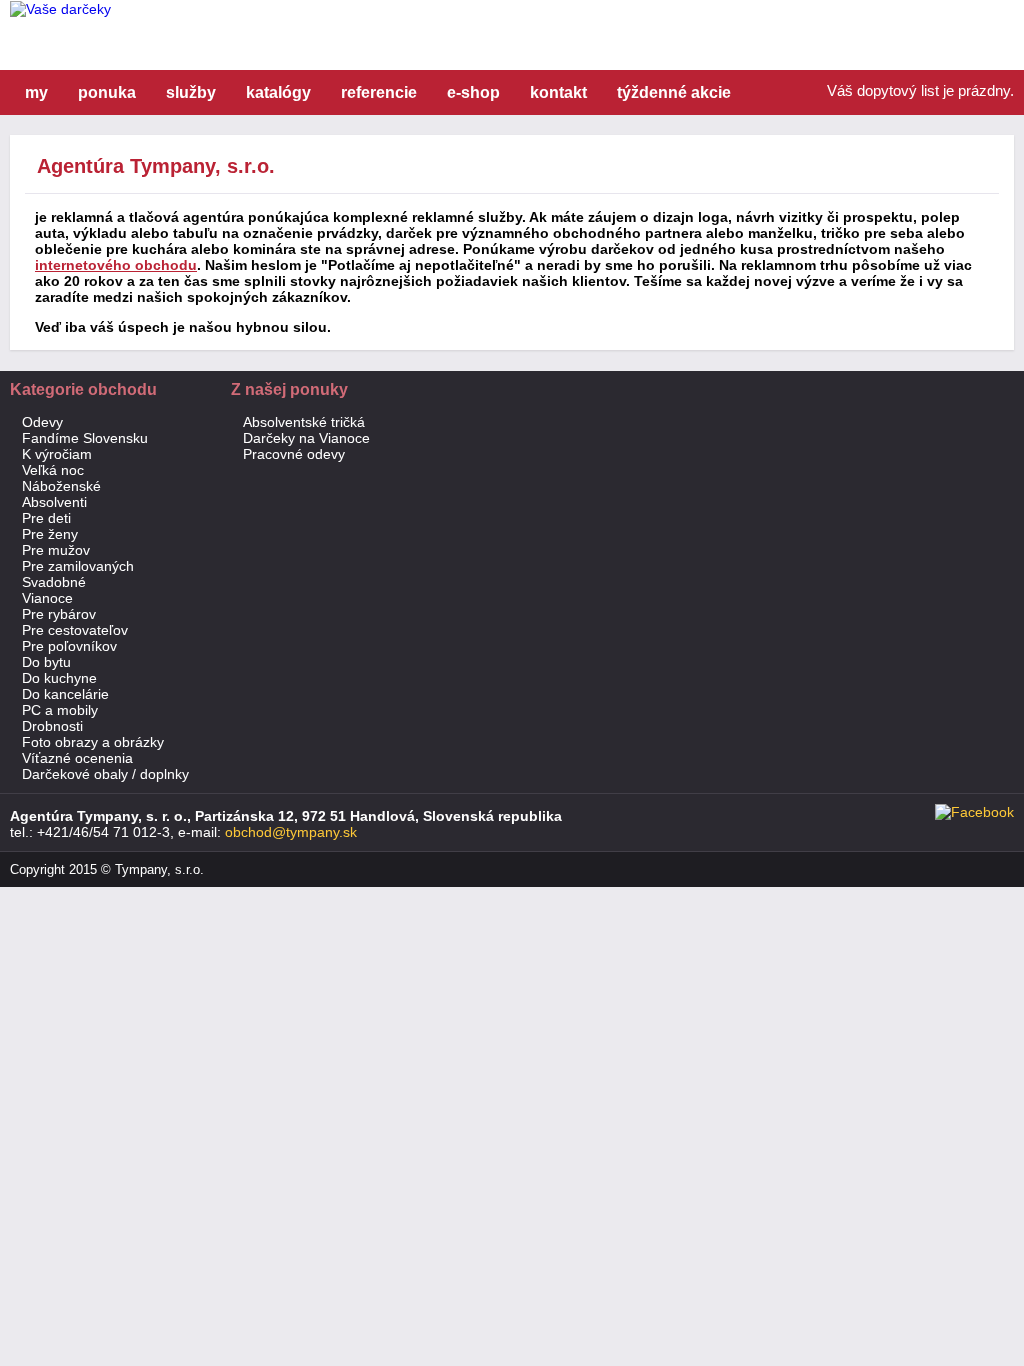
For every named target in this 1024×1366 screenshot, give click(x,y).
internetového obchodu (116, 265)
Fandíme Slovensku (85, 438)
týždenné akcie (674, 92)
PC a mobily (60, 710)
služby (191, 92)
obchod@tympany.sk (291, 832)
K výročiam (57, 454)
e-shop (473, 92)
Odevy (42, 422)
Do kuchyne (59, 678)
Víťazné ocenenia (77, 758)
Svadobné (54, 582)
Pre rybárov (59, 614)
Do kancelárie (65, 694)
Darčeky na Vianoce (306, 438)
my (36, 92)
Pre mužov (56, 550)
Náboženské (61, 486)
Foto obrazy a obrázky (93, 742)
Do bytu (46, 662)
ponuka (107, 92)
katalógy (278, 92)
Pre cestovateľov (75, 630)
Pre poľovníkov (69, 646)
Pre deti (46, 518)
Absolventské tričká (304, 422)
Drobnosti (52, 726)
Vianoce (47, 598)
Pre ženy (50, 534)
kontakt (558, 92)
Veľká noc (53, 470)
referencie (379, 92)
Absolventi (54, 502)
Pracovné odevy (294, 454)
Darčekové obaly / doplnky (105, 774)
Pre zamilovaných (78, 566)
